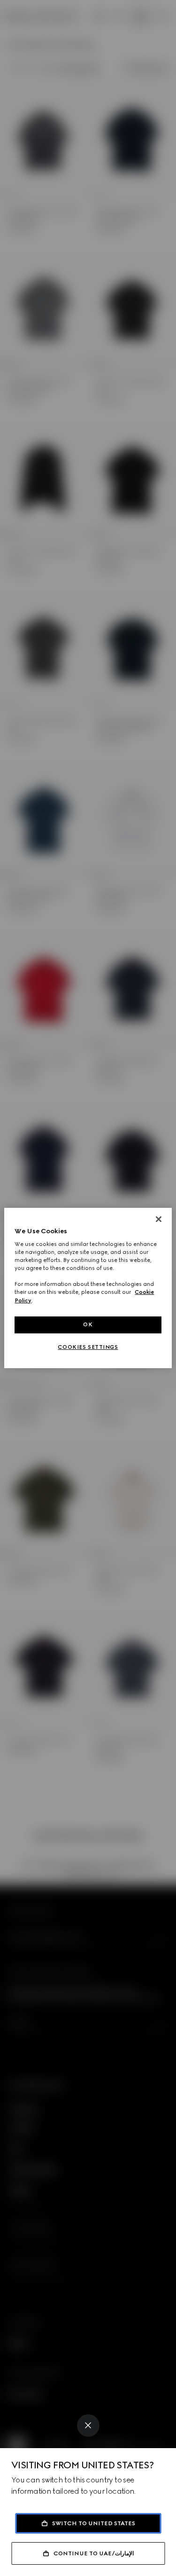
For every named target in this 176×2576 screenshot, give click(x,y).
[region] (88, 1288)
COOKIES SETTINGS (88, 1347)
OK (88, 1324)
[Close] (88, 2426)
